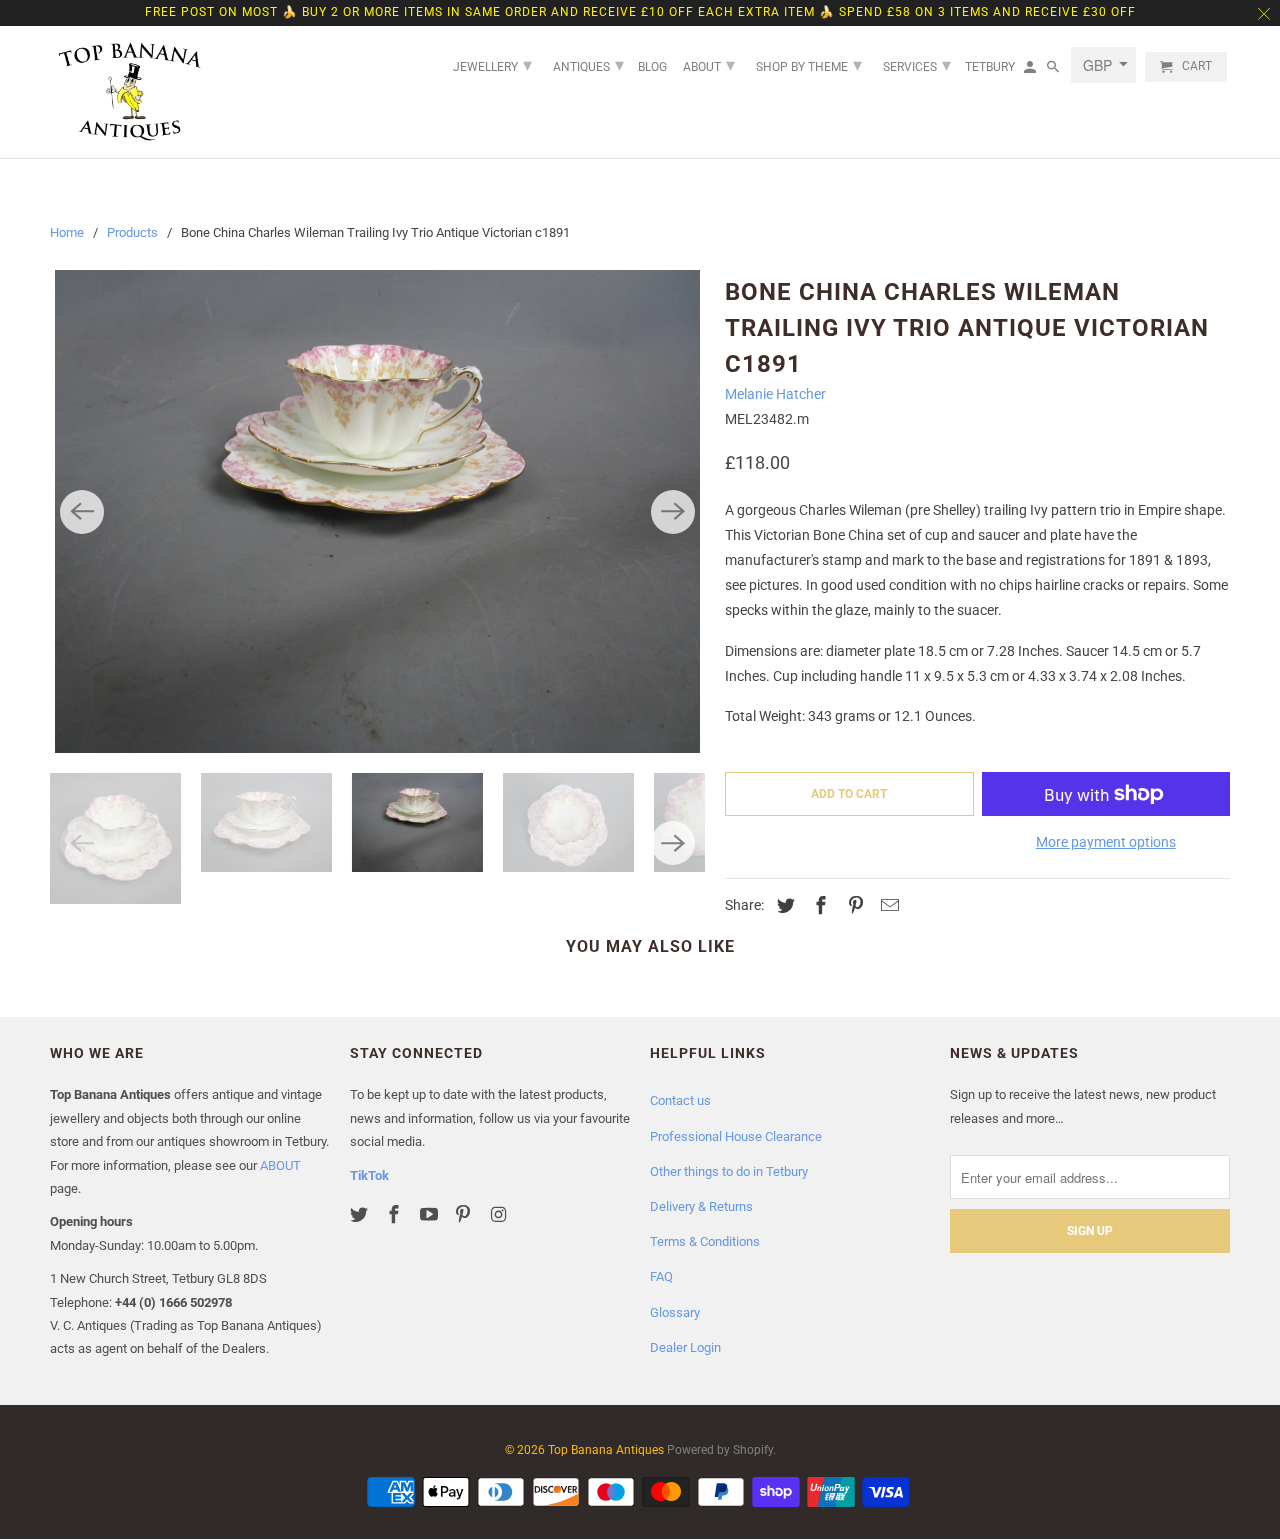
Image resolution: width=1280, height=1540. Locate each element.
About (709, 64)
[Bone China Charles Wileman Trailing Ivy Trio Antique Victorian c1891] (377, 512)
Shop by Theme (809, 64)
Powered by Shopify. (721, 1450)
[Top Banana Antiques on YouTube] (431, 1214)
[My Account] (1031, 71)
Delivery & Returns (701, 1206)
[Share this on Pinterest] (853, 905)
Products (132, 232)
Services (917, 64)
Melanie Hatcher (775, 394)
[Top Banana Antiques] (130, 92)
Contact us (680, 1100)
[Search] (1054, 71)
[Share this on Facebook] (818, 905)
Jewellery (492, 64)
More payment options (1106, 842)
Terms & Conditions (705, 1241)
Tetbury (990, 67)
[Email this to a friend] (887, 905)
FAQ (661, 1276)
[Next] (673, 512)
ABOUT (280, 1165)
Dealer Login (685, 1347)
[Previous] (82, 512)
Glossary (675, 1312)
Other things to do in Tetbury (729, 1171)
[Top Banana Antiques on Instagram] (500, 1214)
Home (67, 232)
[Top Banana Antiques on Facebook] (396, 1214)
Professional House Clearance (736, 1136)
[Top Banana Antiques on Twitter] (361, 1214)
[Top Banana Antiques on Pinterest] (465, 1214)
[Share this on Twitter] (783, 905)
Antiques (588, 64)
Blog (652, 67)
